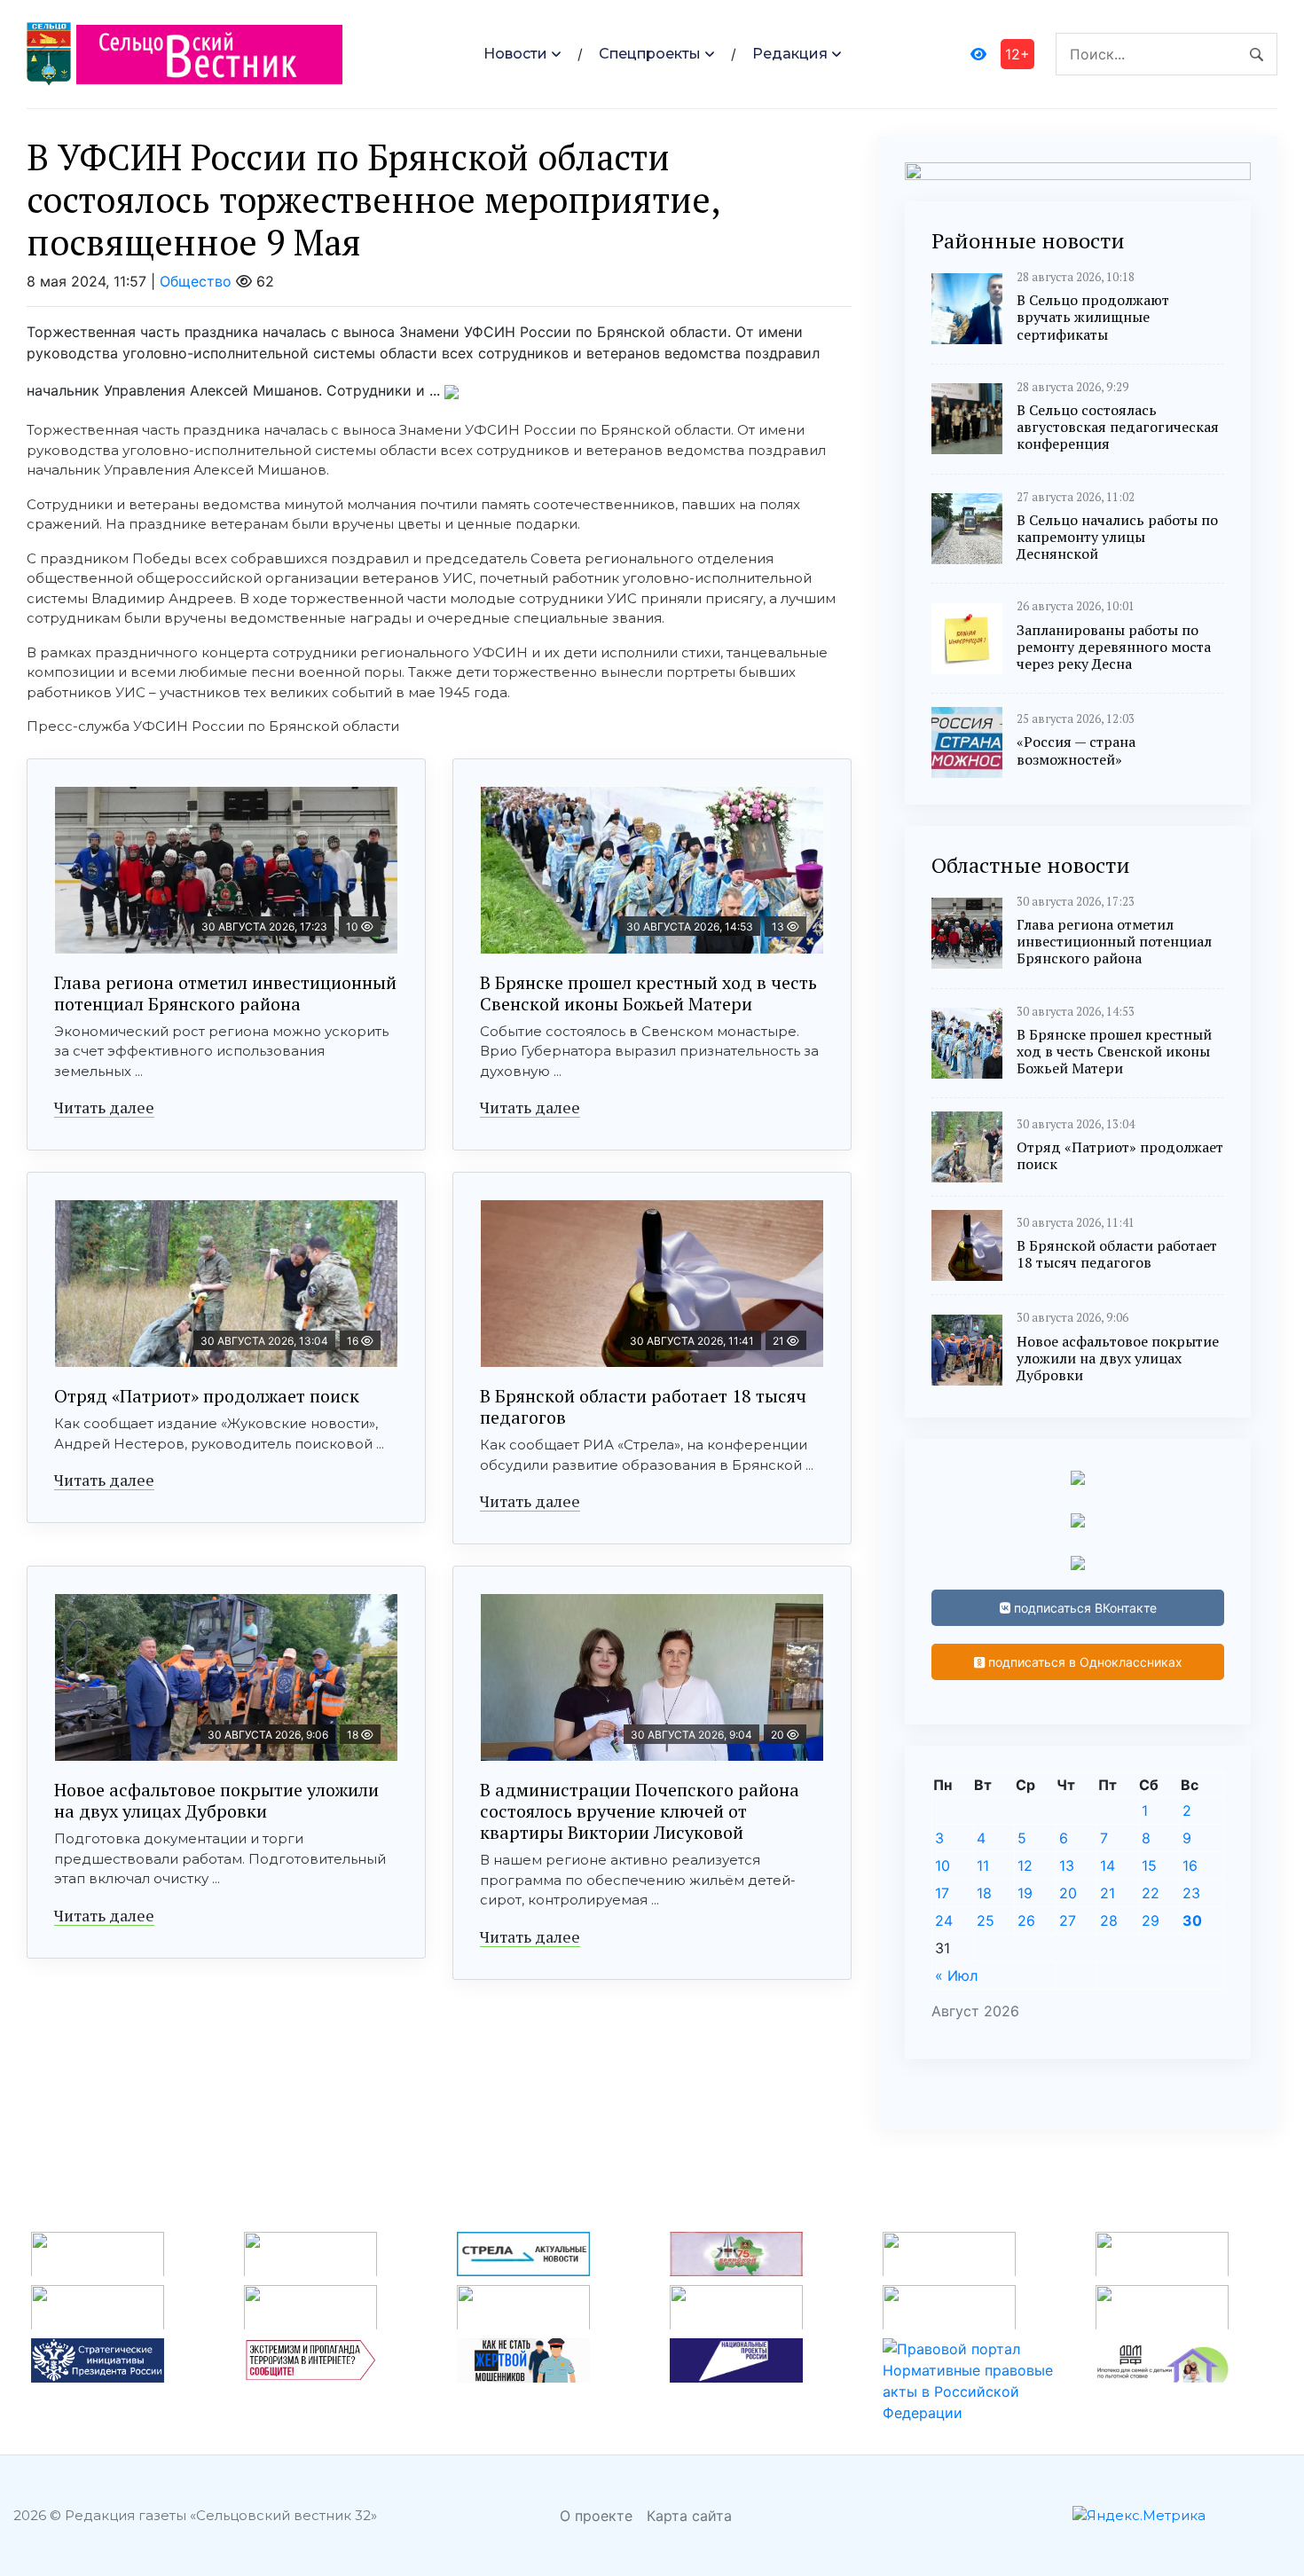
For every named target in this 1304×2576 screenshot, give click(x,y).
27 (1068, 1920)
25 (986, 1920)
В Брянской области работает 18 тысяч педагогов (643, 1406)
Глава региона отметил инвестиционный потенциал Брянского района (225, 993)
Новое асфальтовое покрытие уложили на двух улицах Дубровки (216, 1800)
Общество (196, 281)
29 (1151, 1920)
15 (1149, 1865)
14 (1108, 1865)
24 (944, 1920)
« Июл (956, 1975)
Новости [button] (515, 54)
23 (1191, 1893)
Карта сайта (689, 2516)
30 (1192, 1920)
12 (1025, 1865)
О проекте (596, 2516)
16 (1190, 1865)
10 (943, 1865)
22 (1151, 1893)
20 (1068, 1893)
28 (1109, 1920)
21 (1108, 1893)
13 (1067, 1865)
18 (984, 1893)
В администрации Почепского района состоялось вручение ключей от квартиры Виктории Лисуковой (640, 1811)
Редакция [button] (790, 54)
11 (983, 1865)
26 (1026, 1920)
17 (942, 1893)
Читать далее (104, 1107)
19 (1025, 1893)
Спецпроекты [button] (650, 54)
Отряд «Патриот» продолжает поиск (207, 1396)
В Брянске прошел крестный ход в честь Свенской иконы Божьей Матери (648, 993)
